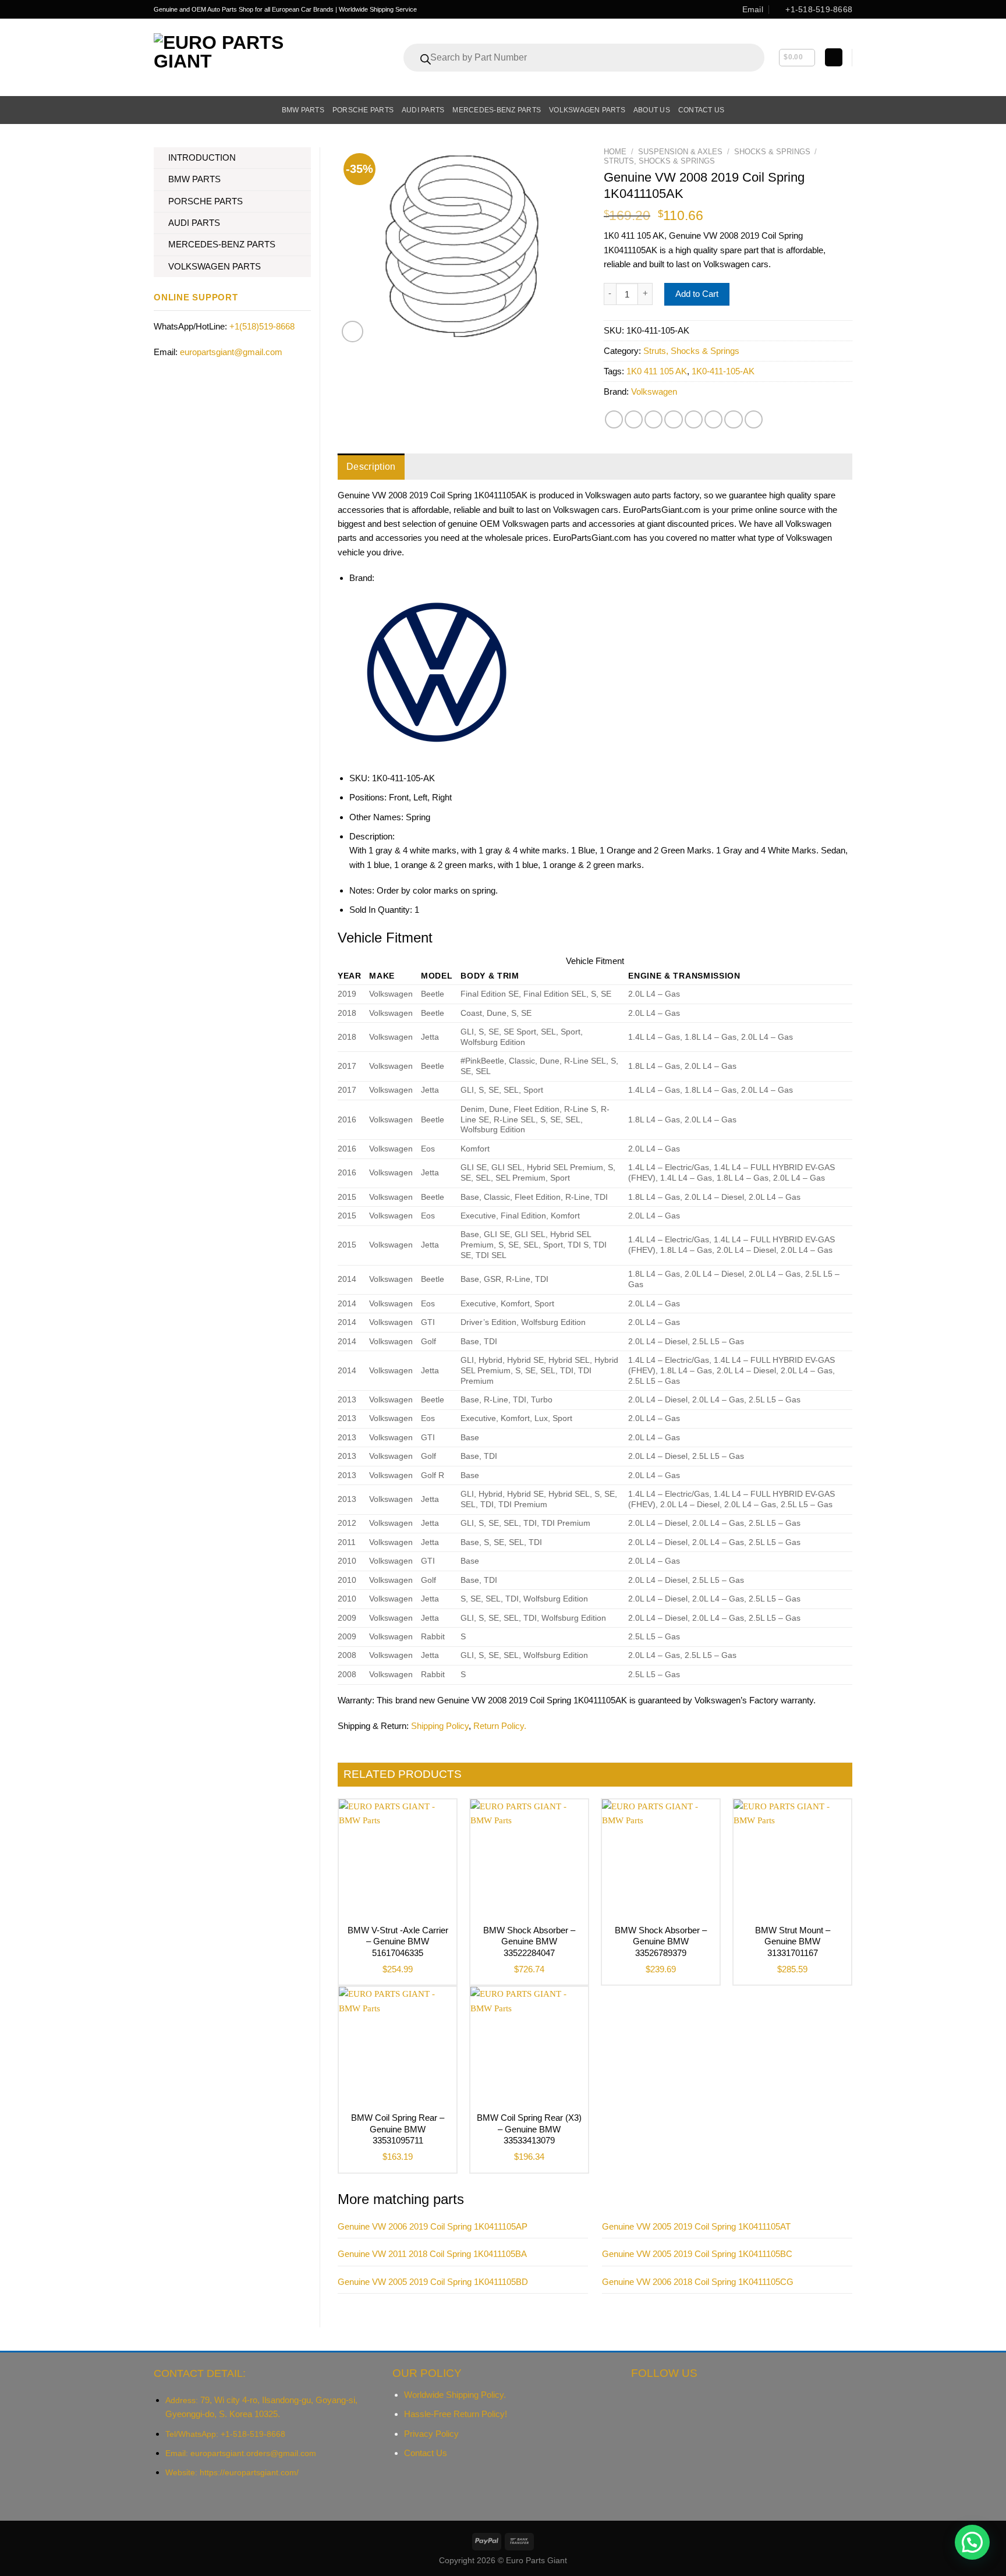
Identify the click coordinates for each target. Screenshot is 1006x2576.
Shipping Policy (440, 1726)
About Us (652, 110)
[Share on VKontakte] (694, 419)
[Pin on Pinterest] (673, 419)
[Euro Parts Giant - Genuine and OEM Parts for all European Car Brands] (245, 57)
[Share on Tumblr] (733, 419)
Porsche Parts (363, 110)
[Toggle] (307, 158)
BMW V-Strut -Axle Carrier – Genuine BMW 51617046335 (398, 1941)
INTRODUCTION (202, 157)
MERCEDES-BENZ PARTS (222, 244)
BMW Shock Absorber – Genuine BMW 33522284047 (529, 1941)
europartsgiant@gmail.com (231, 352)
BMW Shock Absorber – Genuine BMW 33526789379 (661, 1941)
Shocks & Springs (772, 152)
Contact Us (426, 2453)
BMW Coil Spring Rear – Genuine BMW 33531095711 (398, 2129)
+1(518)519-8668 (262, 326)
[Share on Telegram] (754, 419)
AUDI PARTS (194, 223)
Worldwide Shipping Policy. (455, 2395)
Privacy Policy (431, 2434)
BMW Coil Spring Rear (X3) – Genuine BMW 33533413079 (529, 2129)
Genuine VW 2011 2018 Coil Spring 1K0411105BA (432, 2254)
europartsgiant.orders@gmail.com (253, 2453)
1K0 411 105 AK (657, 371)
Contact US (701, 110)
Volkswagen (654, 391)
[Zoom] (353, 332)
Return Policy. (500, 1726)
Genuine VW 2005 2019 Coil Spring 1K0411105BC (697, 2254)
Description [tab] (371, 467)
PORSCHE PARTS (206, 201)
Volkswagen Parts (587, 110)
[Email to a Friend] (653, 419)
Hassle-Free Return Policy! (456, 2414)
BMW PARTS (194, 179)
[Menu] (160, 110)
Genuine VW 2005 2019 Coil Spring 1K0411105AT (696, 2226)
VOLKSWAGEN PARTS (215, 266)
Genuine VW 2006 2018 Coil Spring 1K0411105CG (698, 2282)
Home (615, 152)
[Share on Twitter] (634, 419)
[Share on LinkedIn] (713, 419)
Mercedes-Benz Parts (497, 110)
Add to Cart (697, 294)
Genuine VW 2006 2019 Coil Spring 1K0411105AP (433, 2226)
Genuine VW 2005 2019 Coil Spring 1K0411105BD (433, 2282)
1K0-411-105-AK (723, 371)
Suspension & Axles (680, 152)
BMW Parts (303, 110)
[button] (972, 2542)
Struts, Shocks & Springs (659, 161)
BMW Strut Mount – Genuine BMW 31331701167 (793, 1941)
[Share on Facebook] (614, 419)
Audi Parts (423, 110)
